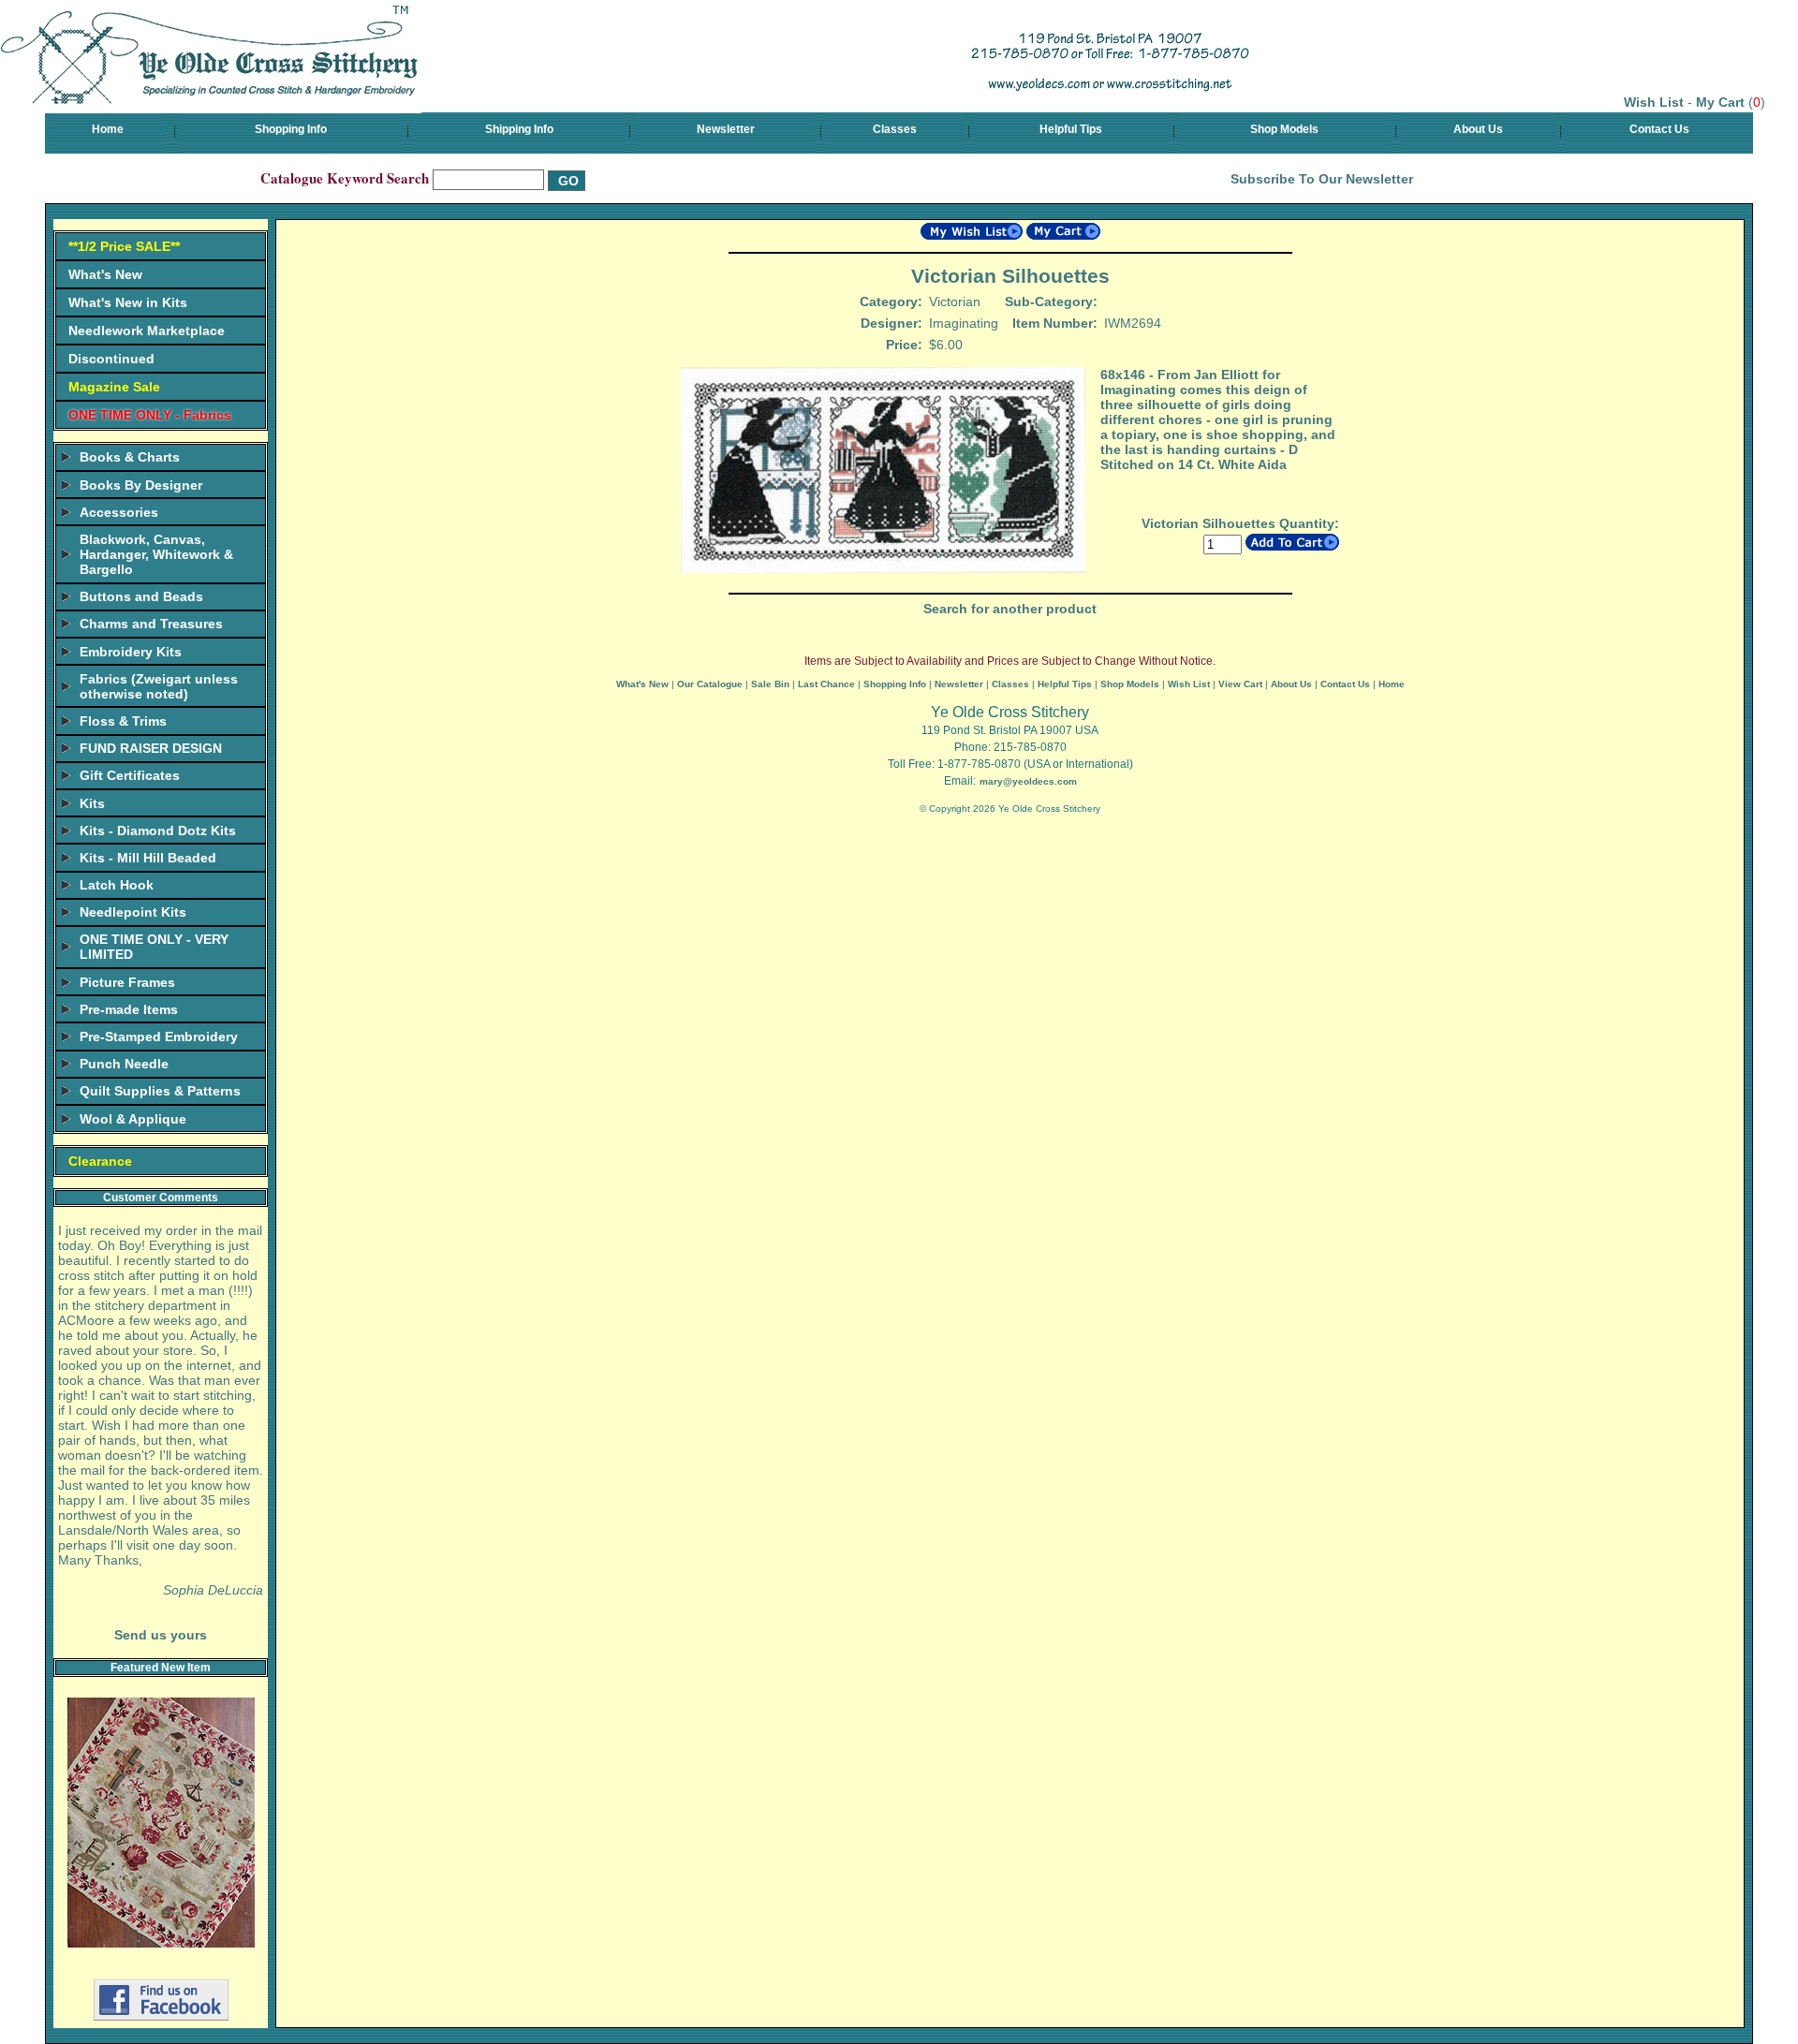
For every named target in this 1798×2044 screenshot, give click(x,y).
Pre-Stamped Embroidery (159, 1037)
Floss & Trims (123, 721)
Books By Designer (141, 485)
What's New (105, 274)
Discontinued (111, 359)
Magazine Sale (114, 387)
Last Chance (826, 684)
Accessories (119, 512)
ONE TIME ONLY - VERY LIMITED (154, 947)
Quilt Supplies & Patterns (160, 1091)
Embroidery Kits (131, 652)
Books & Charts (130, 457)
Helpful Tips (1071, 129)
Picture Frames (127, 982)
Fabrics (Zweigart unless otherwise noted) (159, 686)
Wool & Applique (133, 1119)
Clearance (100, 1161)
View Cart (1240, 684)
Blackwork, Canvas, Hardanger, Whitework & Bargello (156, 554)
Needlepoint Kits (133, 912)
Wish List (1654, 102)
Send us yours (161, 1635)
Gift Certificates (130, 775)
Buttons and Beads (141, 596)
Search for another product (1010, 609)
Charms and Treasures (151, 624)
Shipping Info (519, 129)
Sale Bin (770, 684)
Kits (92, 803)
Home (108, 129)
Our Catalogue (710, 684)
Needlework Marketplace (147, 331)
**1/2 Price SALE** (124, 246)
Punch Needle (124, 1064)
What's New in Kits (128, 302)
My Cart (1720, 102)
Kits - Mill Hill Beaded (148, 858)
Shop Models (1284, 129)
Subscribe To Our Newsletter (1322, 179)
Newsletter (726, 129)
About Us (1478, 129)
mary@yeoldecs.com (1028, 781)
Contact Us (1659, 129)
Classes (895, 129)
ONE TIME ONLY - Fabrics (150, 415)
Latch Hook (117, 885)
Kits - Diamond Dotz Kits (158, 831)
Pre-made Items (129, 1009)
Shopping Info (291, 129)
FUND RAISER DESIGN (151, 748)
